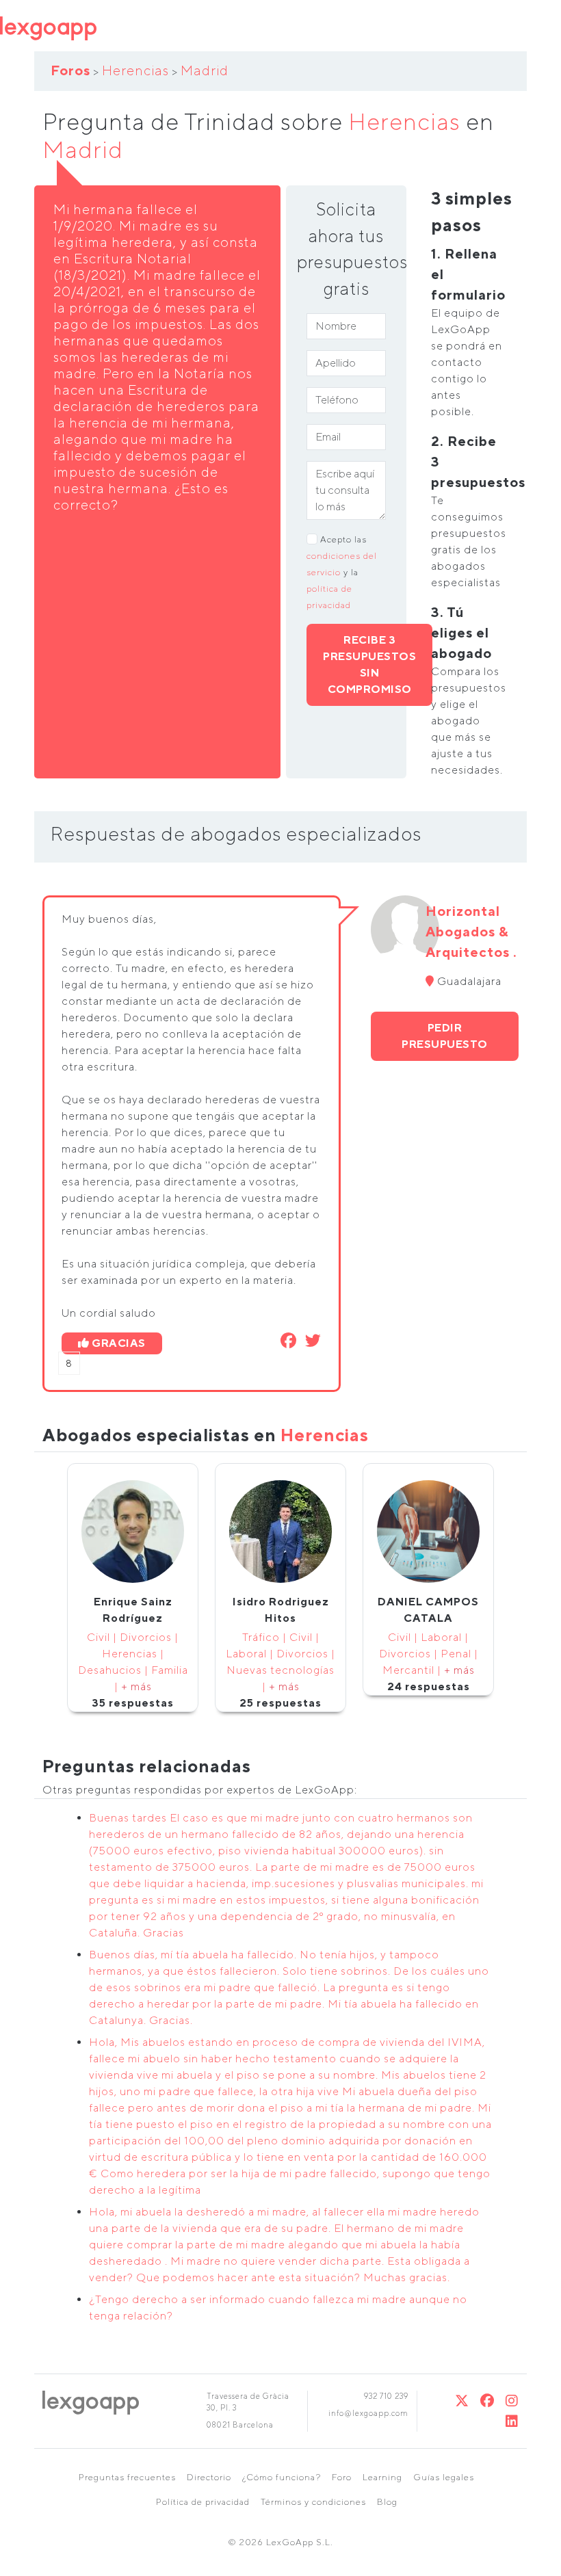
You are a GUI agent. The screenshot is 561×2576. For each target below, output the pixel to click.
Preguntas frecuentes (127, 2477)
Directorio (209, 2477)
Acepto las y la (342, 572)
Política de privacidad (203, 2502)
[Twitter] (462, 2401)
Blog (387, 2502)
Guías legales (444, 2477)
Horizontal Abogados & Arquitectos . (471, 931)
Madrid (205, 70)
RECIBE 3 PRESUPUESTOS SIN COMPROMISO (369, 665)
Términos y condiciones (313, 2502)
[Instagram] (512, 2401)
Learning (382, 2477)
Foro (342, 2477)
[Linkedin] (512, 2421)
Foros (70, 70)
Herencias (135, 70)
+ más (136, 1686)
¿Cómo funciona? (282, 2477)
